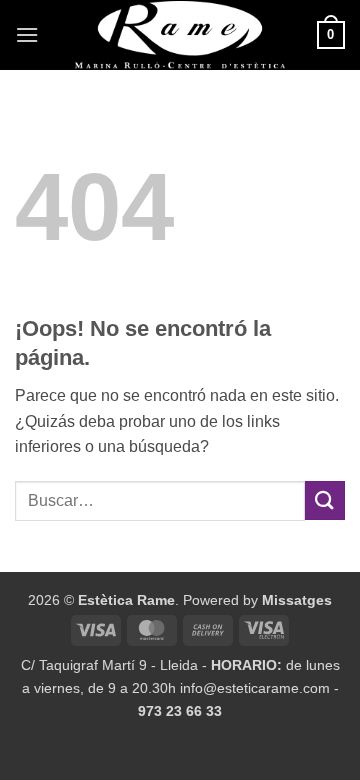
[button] (27, 34)
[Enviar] (325, 500)
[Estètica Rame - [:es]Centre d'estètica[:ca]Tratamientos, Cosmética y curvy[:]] (180, 35)
